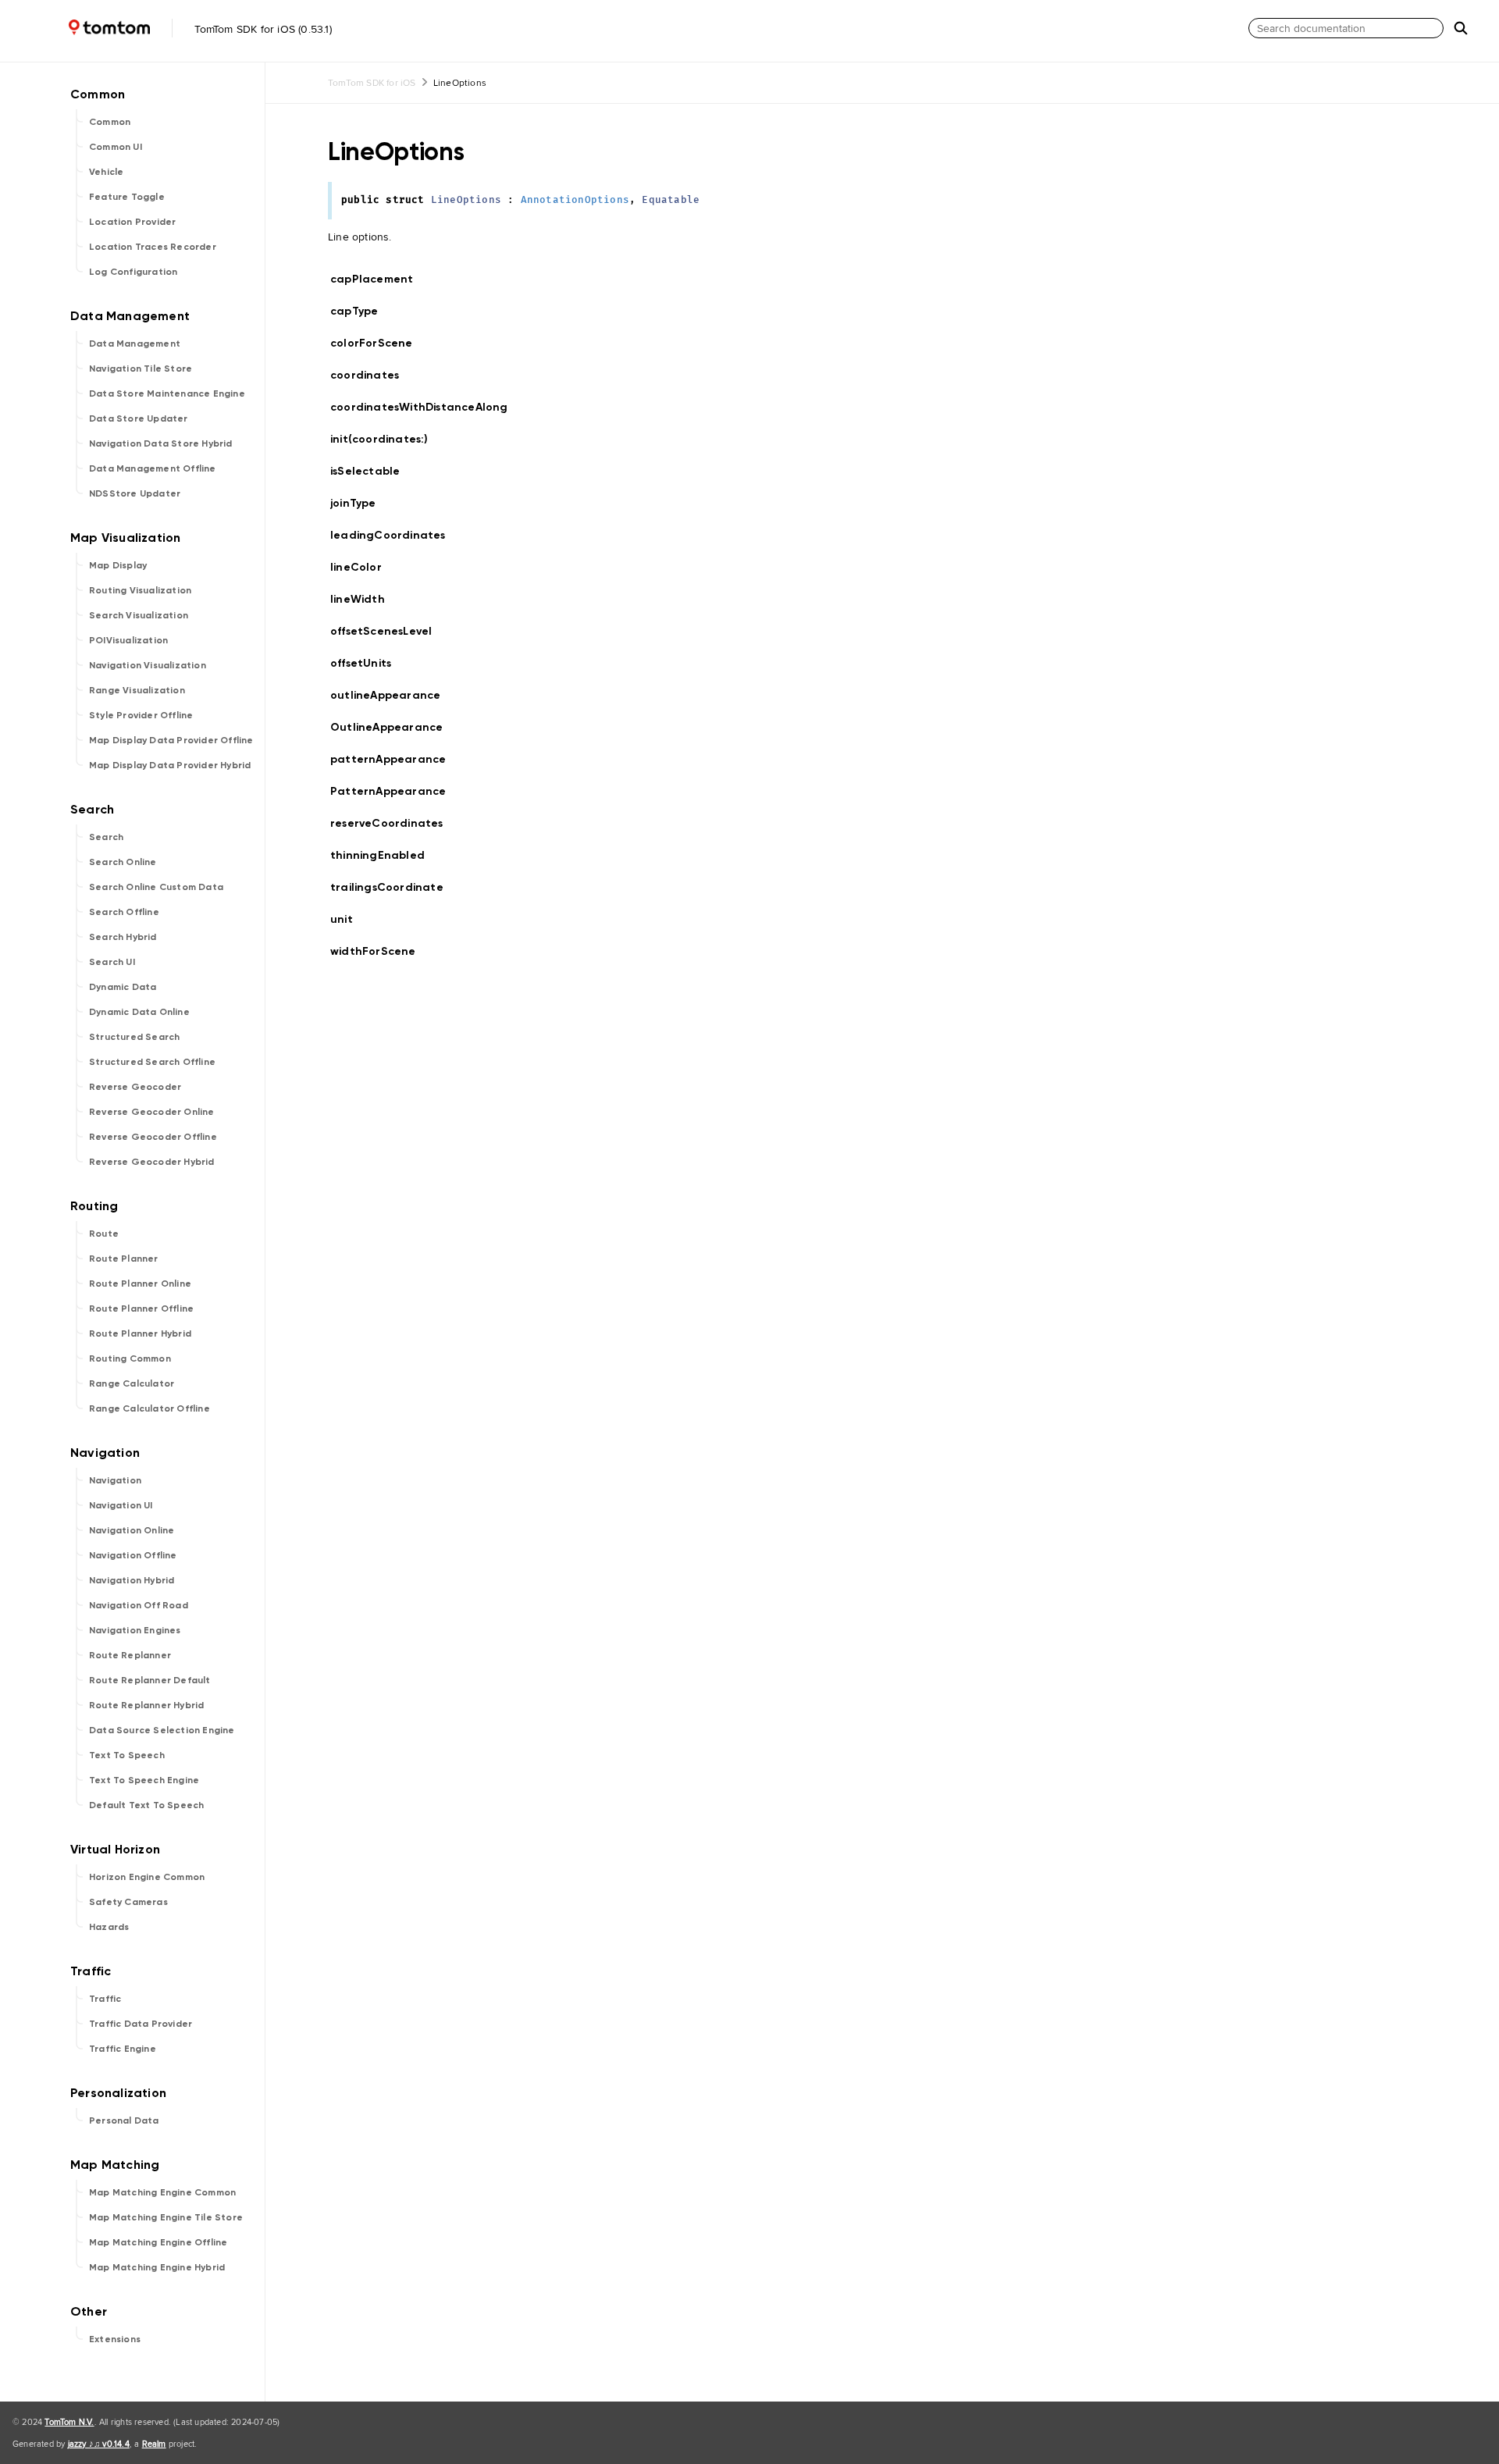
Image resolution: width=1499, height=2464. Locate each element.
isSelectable (372, 471)
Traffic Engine (123, 2049)
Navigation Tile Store (141, 369)
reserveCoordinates (393, 823)
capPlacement (378, 279)
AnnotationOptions (575, 200)
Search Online (123, 862)
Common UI (116, 147)
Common (110, 122)
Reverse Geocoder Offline (153, 1137)
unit (348, 919)
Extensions (115, 2339)
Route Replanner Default (150, 1680)
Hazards (109, 1927)
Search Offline (124, 912)
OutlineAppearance (393, 727)
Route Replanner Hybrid (146, 1705)
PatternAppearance (395, 791)
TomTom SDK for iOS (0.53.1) (262, 29)
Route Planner (124, 1259)
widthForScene (380, 951)
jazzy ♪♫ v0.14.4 (99, 2444)
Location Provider (132, 222)
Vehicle (106, 172)
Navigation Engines (135, 1630)
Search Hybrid (123, 937)
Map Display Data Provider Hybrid (170, 765)
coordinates (371, 375)
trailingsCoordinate (393, 887)
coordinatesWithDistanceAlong (426, 407)
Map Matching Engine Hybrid (157, 2267)
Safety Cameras (128, 1902)
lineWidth (364, 599)
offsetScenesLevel (388, 631)
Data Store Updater (139, 418)
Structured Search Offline (152, 1062)
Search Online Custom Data (156, 887)
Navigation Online (132, 1530)
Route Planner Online (140, 1284)
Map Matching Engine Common (162, 2192)
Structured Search (134, 1037)
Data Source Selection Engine (162, 1730)
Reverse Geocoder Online (152, 1112)
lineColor (363, 567)
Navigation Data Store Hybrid (161, 443)
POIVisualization (128, 640)
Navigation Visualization (148, 665)
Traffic (105, 1999)
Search (106, 837)
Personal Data (124, 2120)
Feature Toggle (127, 197)
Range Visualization (137, 690)
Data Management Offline (153, 468)
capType (361, 311)
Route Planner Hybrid (140, 1333)
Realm (154, 2444)
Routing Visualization (140, 590)
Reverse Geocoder (135, 1087)
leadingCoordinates (395, 535)
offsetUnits (367, 663)
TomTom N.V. (69, 2422)
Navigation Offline (133, 1555)
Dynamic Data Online (139, 1012)
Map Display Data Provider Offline (171, 740)
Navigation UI (121, 1505)
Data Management (135, 344)
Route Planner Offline (141, 1309)
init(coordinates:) (386, 439)
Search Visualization (139, 615)
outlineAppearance (392, 695)
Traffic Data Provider (141, 2024)
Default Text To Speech (146, 1805)
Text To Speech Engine (144, 1780)
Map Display (118, 565)
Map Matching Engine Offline (158, 2242)
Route (104, 1234)
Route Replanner (130, 1655)
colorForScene (378, 343)
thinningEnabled (384, 855)
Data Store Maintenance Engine (167, 393)
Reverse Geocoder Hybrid (152, 1162)
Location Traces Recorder (153, 247)
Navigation (115, 1480)
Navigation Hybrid (132, 1580)
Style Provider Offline (141, 715)
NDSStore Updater (135, 493)
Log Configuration (133, 272)
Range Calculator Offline (150, 1408)
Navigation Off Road (139, 1605)
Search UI (112, 962)
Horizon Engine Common (147, 1877)
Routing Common (130, 1358)
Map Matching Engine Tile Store (166, 2217)
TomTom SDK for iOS (372, 82)
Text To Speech (127, 1755)
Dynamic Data (123, 987)
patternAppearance (395, 759)
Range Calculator (132, 1383)
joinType (360, 503)
